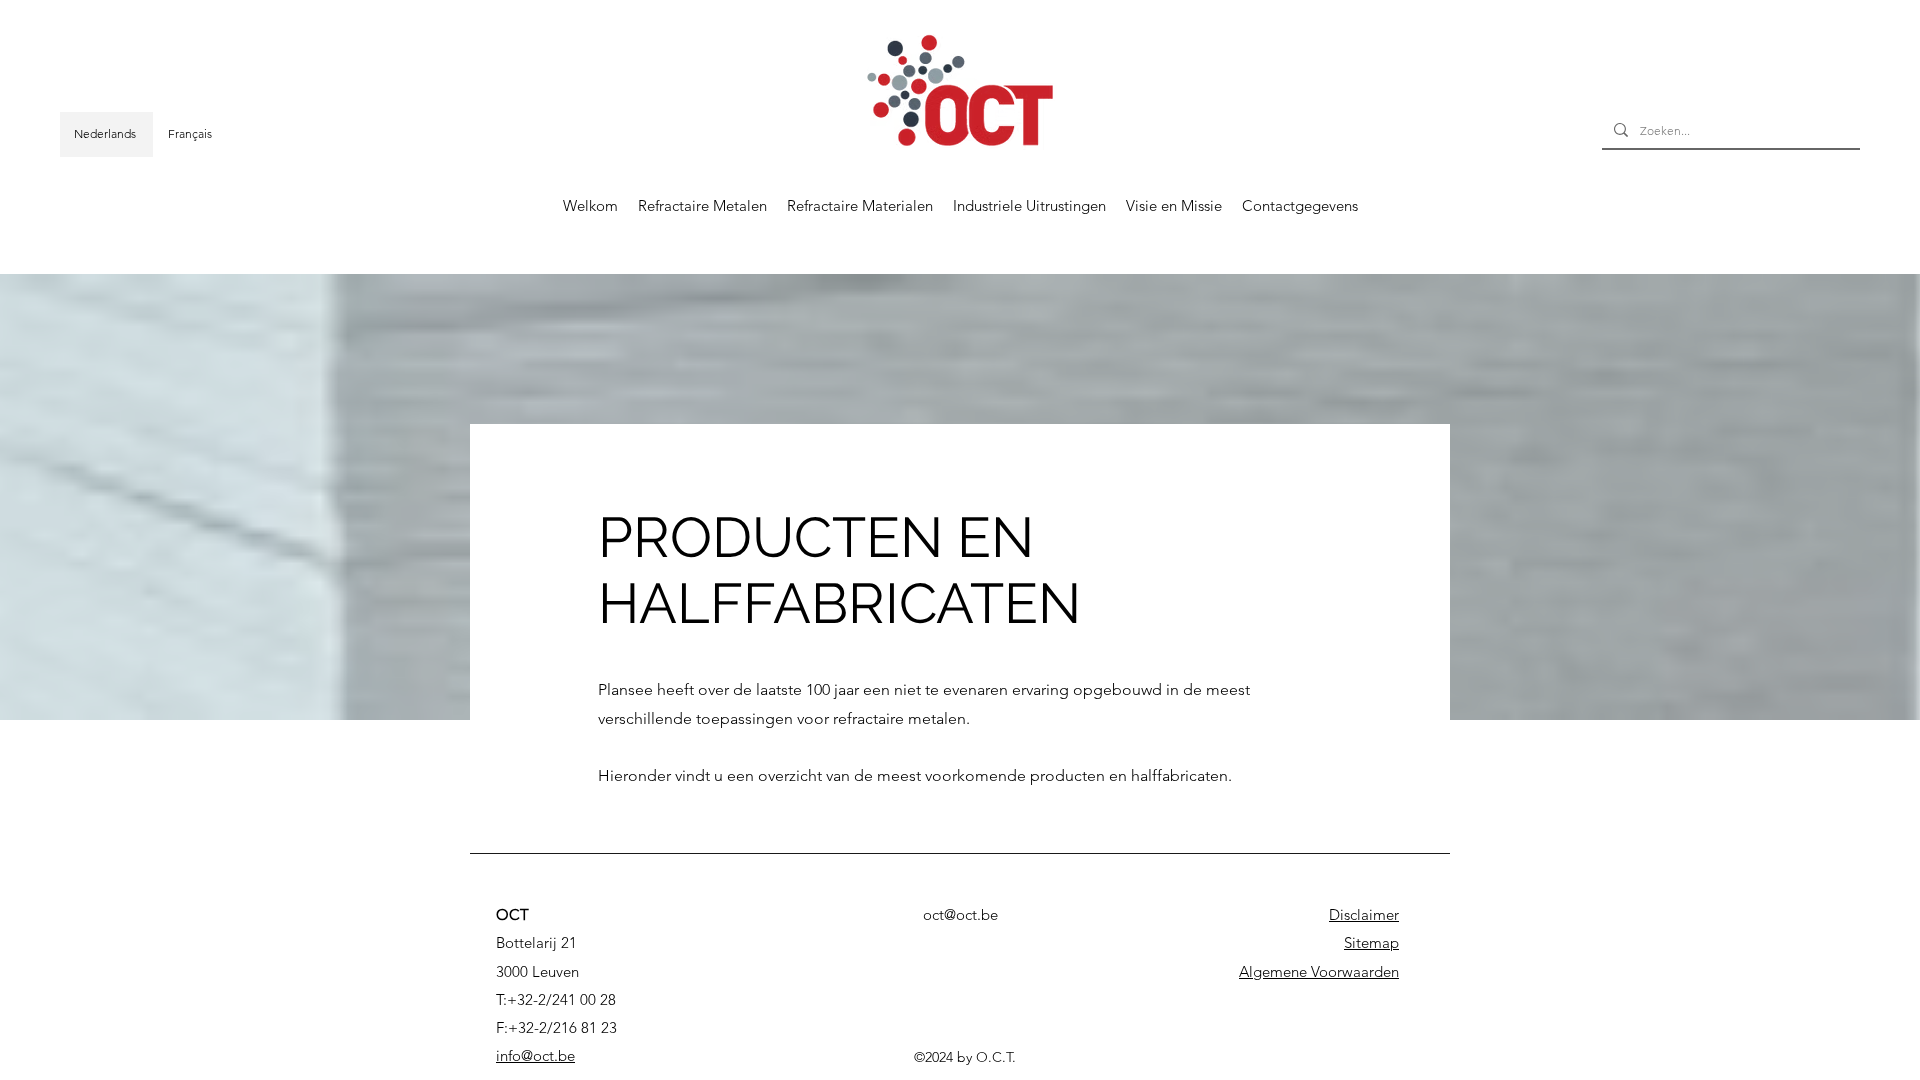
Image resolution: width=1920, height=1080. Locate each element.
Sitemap (1371, 942)
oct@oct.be (960, 914)
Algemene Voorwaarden (1319, 971)
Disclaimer (1364, 914)
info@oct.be (535, 1055)
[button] (702, 206)
